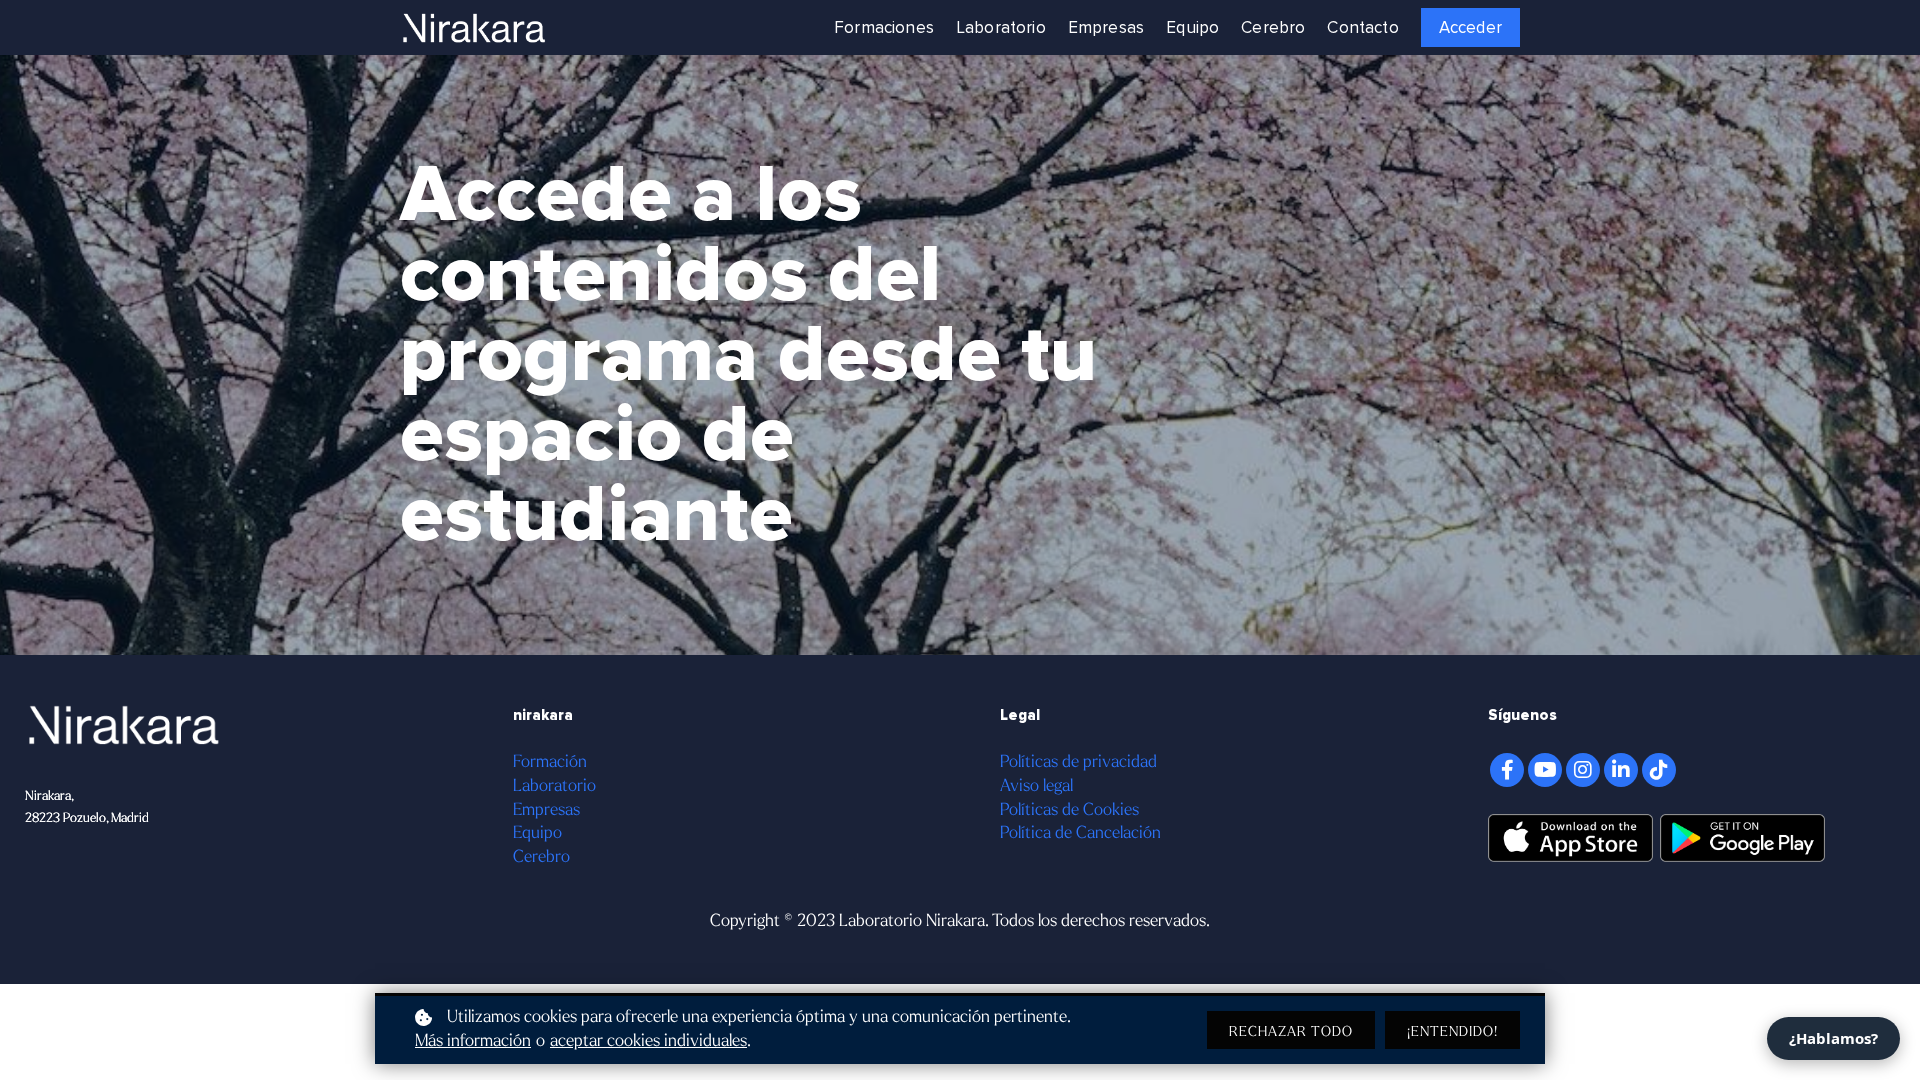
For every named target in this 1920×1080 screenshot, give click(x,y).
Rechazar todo (1291, 1031)
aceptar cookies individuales (648, 1041)
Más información (473, 1041)
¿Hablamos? (1833, 1038)
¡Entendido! (1452, 1031)
